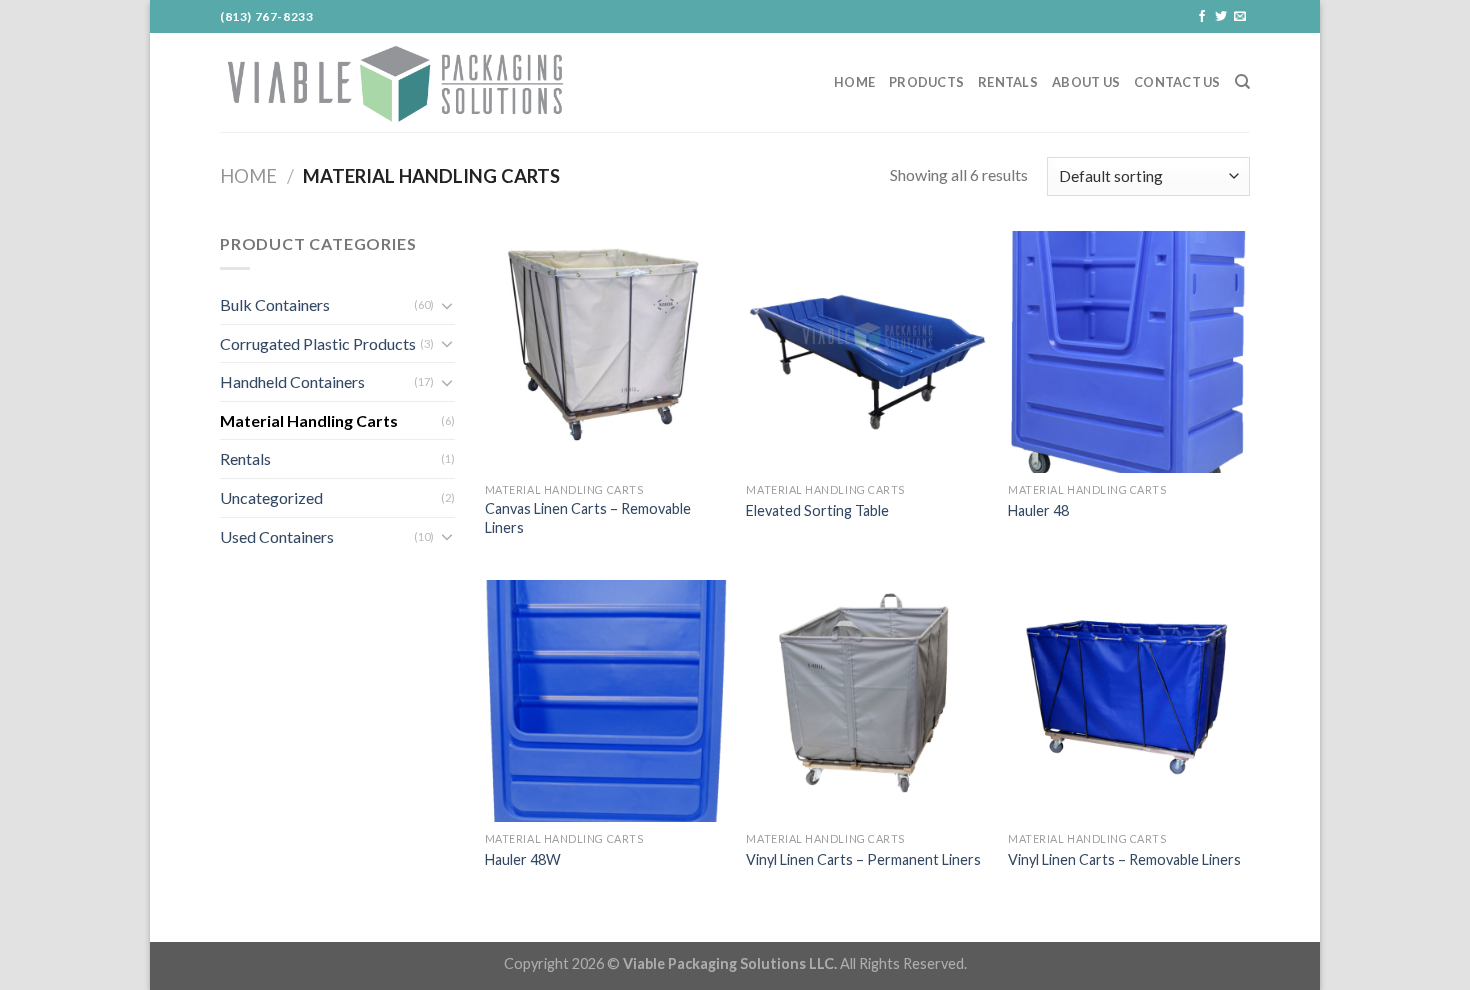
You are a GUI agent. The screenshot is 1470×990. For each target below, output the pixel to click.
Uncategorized (271, 497)
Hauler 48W (523, 859)
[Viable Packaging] (395, 82)
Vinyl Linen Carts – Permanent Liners (863, 859)
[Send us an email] (1240, 17)
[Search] (1242, 82)
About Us (1086, 82)
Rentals (1008, 82)
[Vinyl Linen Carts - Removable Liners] (1129, 701)
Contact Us (1177, 82)
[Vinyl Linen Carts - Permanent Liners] (867, 701)
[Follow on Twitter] (1221, 17)
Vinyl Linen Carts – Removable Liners (1124, 859)
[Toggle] (447, 305)
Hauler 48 (1038, 510)
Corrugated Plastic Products (318, 343)
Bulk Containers (275, 304)
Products (926, 82)
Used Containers (277, 536)
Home (854, 82)
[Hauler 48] (1129, 352)
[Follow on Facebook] (1202, 17)
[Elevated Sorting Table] (867, 352)
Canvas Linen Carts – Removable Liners (588, 518)
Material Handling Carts (309, 420)
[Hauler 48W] (606, 701)
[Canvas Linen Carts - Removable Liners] (606, 352)
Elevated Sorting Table (817, 510)
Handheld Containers (292, 381)
